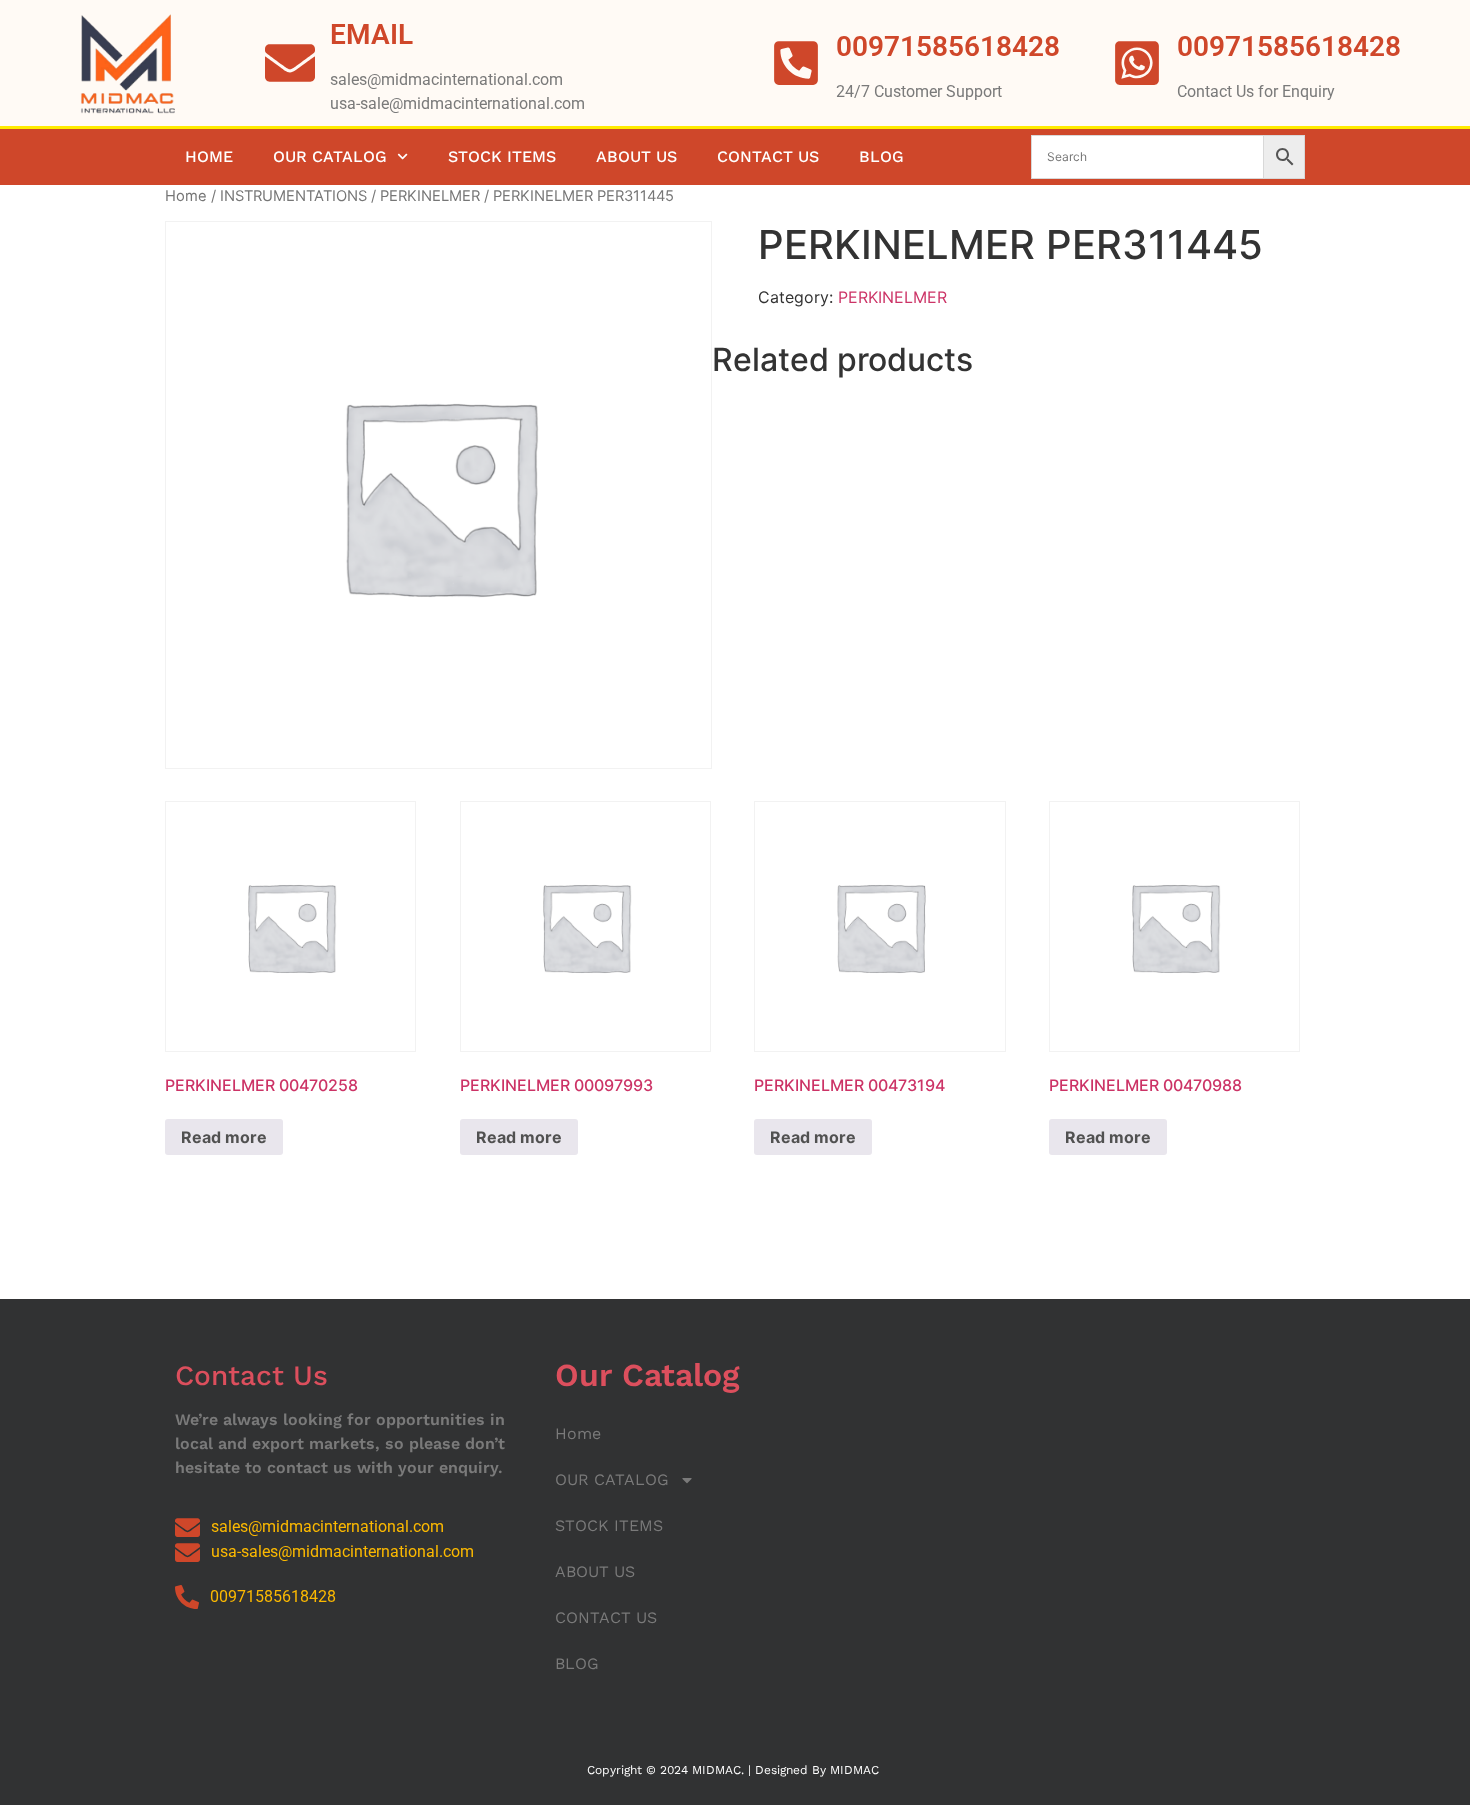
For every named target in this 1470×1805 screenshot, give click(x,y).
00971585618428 (1289, 46)
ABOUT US (636, 156)
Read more (224, 1137)
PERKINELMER (430, 196)
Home (209, 156)
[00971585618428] (1137, 63)
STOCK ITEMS (502, 156)
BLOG (881, 156)
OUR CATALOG (330, 156)
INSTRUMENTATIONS (293, 196)
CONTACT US (768, 156)
